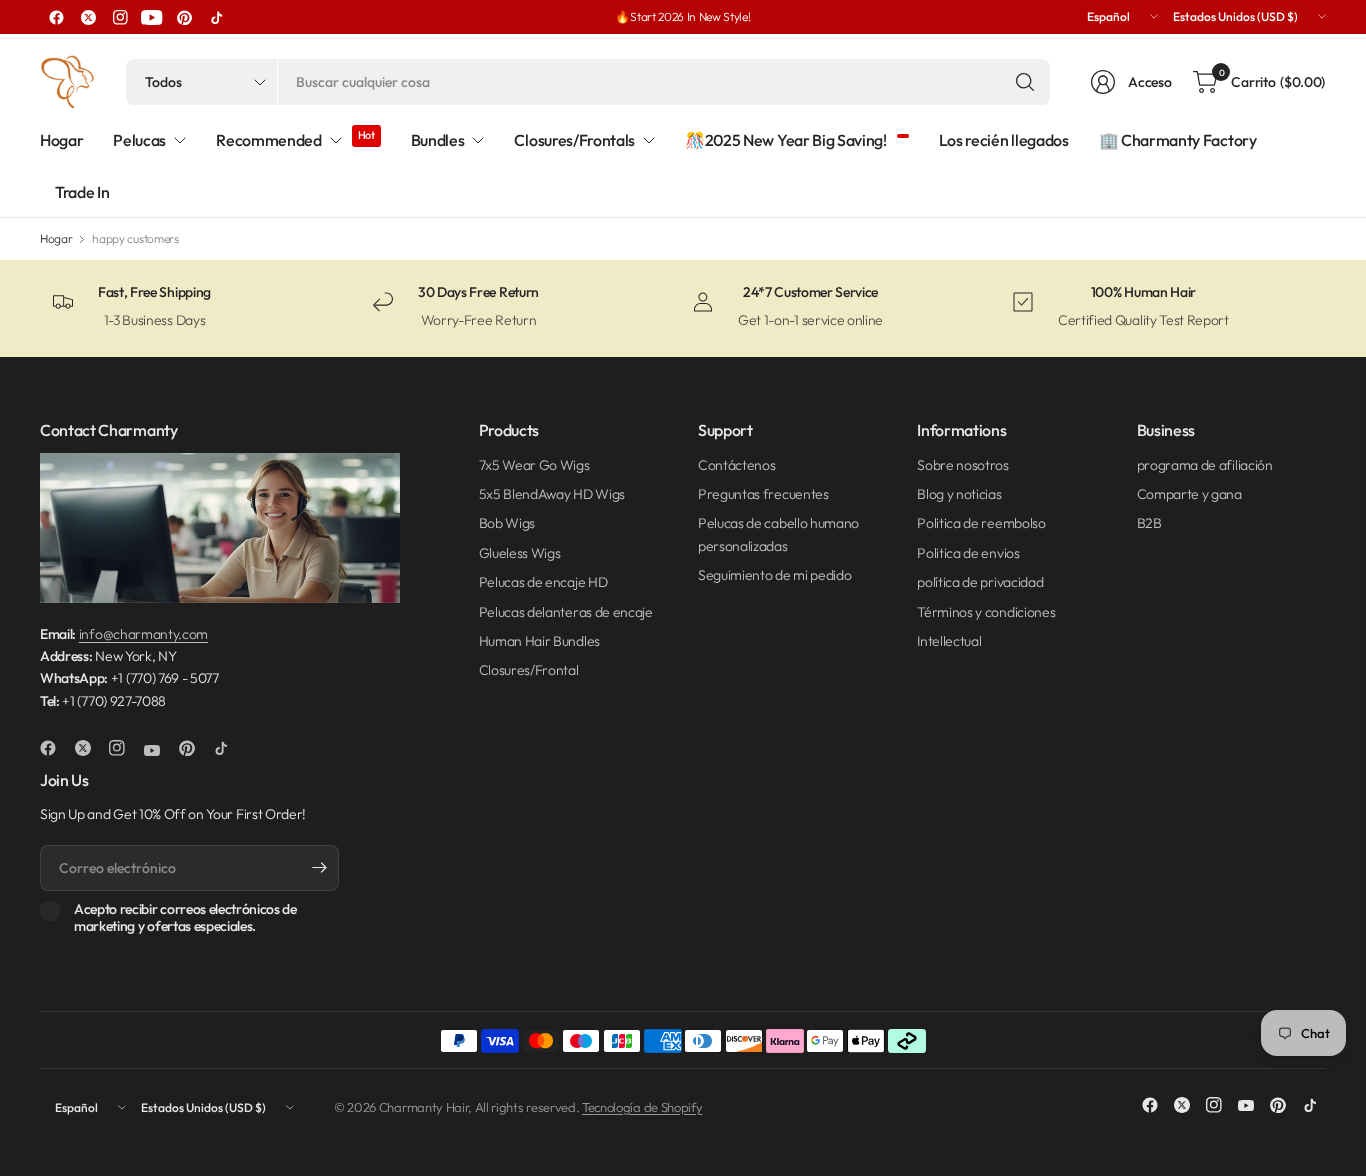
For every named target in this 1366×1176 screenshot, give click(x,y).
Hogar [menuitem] (61, 140)
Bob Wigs (507, 523)
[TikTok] (216, 17)
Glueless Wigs (520, 553)
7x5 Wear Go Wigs (534, 465)
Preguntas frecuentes (763, 494)
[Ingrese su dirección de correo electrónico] (319, 868)
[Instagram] (120, 17)
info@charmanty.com (143, 634)
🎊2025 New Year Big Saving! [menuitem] (786, 140)
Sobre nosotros (963, 465)
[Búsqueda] (1025, 82)
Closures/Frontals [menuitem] (574, 140)
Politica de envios (968, 553)
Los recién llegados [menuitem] (1004, 140)
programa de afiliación (1205, 465)
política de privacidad (980, 582)
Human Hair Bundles (539, 641)
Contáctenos (736, 465)
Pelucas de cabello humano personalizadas (778, 534)
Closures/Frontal (529, 670)
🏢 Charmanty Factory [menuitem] (1178, 140)
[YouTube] (152, 17)
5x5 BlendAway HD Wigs (552, 494)
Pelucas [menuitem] (139, 140)
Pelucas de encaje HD (543, 582)
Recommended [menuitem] (268, 140)
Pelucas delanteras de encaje (566, 612)
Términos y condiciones (986, 612)
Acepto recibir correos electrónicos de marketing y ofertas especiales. (185, 918)
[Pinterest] (184, 17)
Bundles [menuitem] (438, 140)
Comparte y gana (1189, 494)
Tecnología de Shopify (642, 1107)
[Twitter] (88, 17)
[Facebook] (56, 17)
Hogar (56, 239)
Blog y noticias (959, 494)
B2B (1149, 523)
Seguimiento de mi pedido (774, 575)
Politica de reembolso (981, 523)
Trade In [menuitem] (82, 192)
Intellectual (949, 641)
